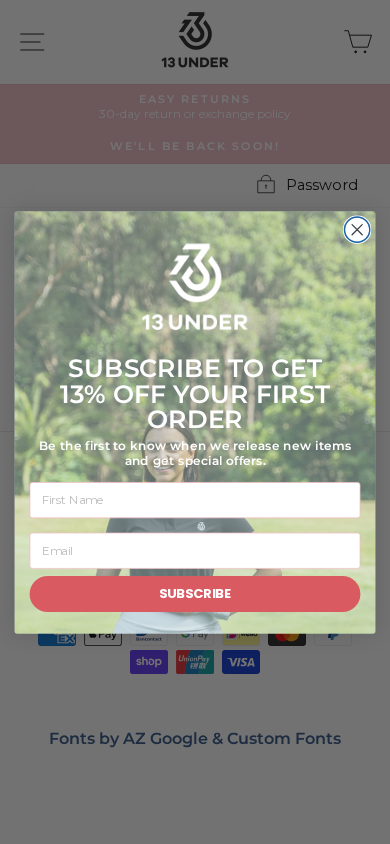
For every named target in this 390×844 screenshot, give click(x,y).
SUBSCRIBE (195, 593)
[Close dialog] (357, 229)
